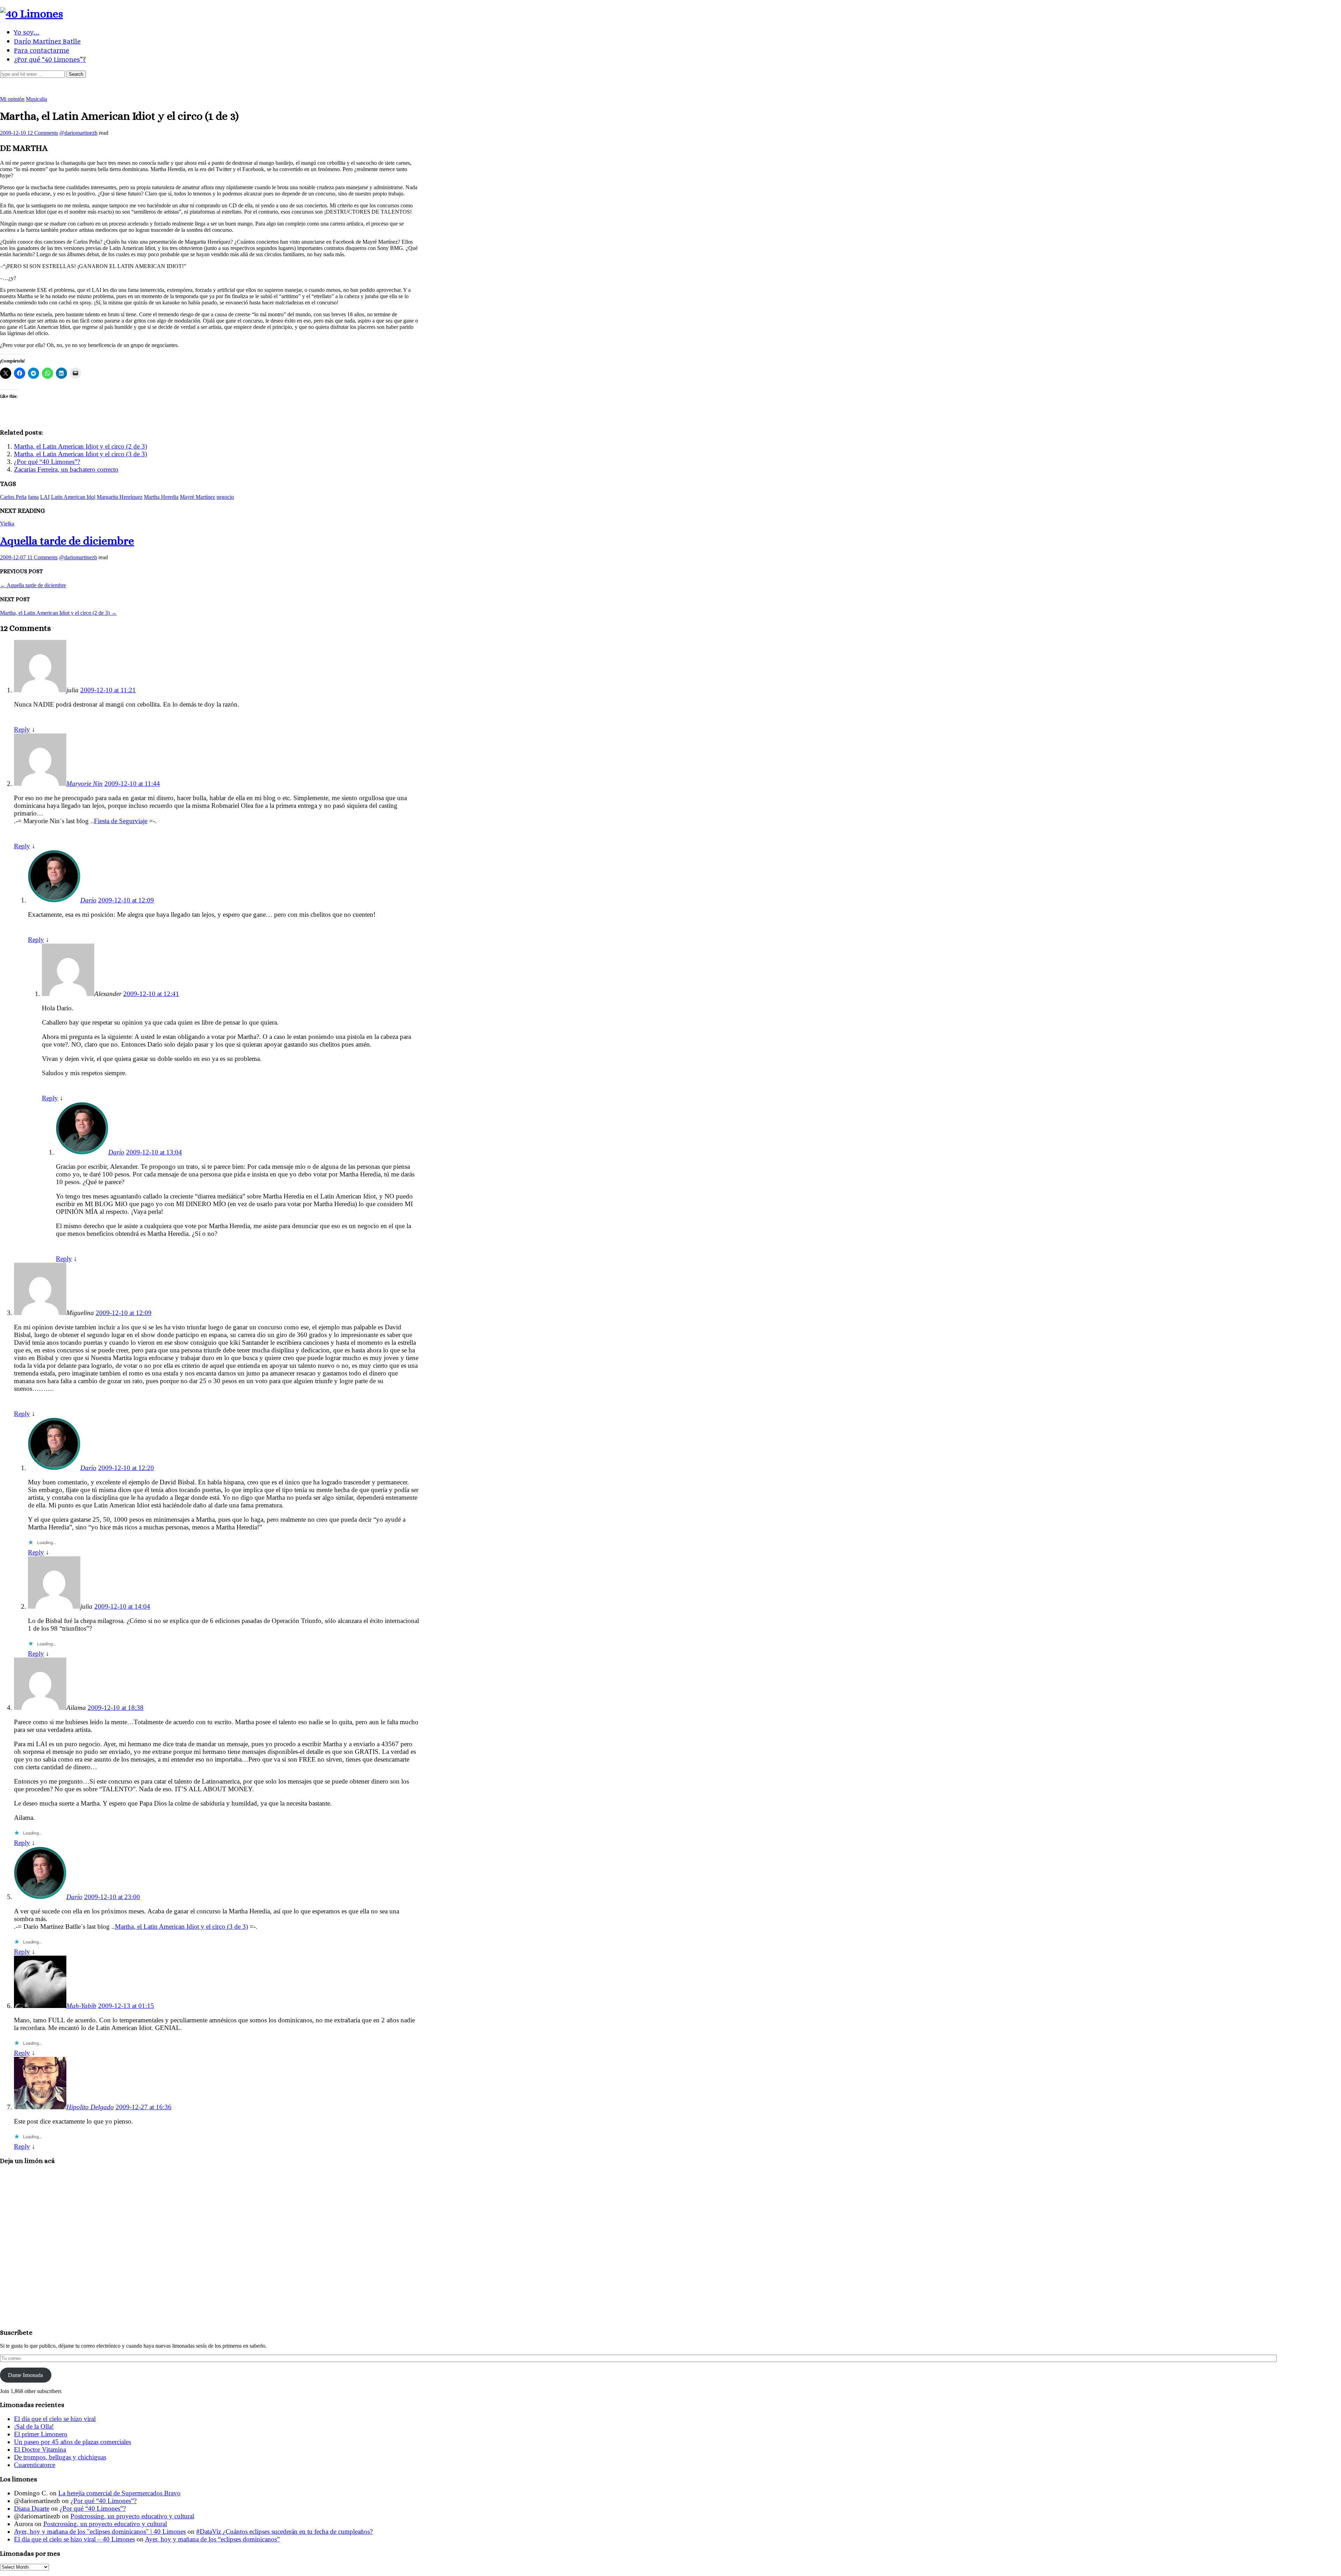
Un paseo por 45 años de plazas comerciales (72, 2442)
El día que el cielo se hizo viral (55, 2419)
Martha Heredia (161, 497)
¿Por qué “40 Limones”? (50, 59)
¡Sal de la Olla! (34, 2426)
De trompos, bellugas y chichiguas (60, 2457)
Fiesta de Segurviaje (121, 821)
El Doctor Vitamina (40, 2449)
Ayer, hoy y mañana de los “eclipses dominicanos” (212, 2539)
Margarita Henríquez (120, 497)
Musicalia (36, 99)
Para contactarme (42, 50)
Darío (88, 900)
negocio (225, 497)
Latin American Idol (73, 497)
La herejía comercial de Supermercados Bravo (119, 2493)
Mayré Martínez (197, 497)
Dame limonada (25, 2375)
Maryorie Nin (85, 784)
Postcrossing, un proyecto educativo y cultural (132, 2516)
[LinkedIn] (661, 87)
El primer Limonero (41, 2434)
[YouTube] (681, 87)
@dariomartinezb (78, 133)
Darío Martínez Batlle (47, 41)
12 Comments (43, 133)
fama (33, 497)
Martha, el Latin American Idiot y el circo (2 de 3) (80, 446)
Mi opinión (12, 99)
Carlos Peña (13, 497)
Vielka (7, 523)
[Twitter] (641, 87)
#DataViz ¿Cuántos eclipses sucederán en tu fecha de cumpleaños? (284, 2531)
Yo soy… (27, 32)
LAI (45, 497)
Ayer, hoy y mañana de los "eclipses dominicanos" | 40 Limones (100, 2531)
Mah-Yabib (81, 2006)
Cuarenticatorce (35, 2465)
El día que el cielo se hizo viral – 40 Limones (74, 2539)
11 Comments (42, 557)
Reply (22, 729)
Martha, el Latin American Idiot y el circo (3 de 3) (80, 454)
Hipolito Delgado (90, 2107)
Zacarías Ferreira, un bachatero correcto (66, 469)
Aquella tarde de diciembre (67, 541)
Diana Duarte (32, 2508)
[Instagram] (701, 87)
